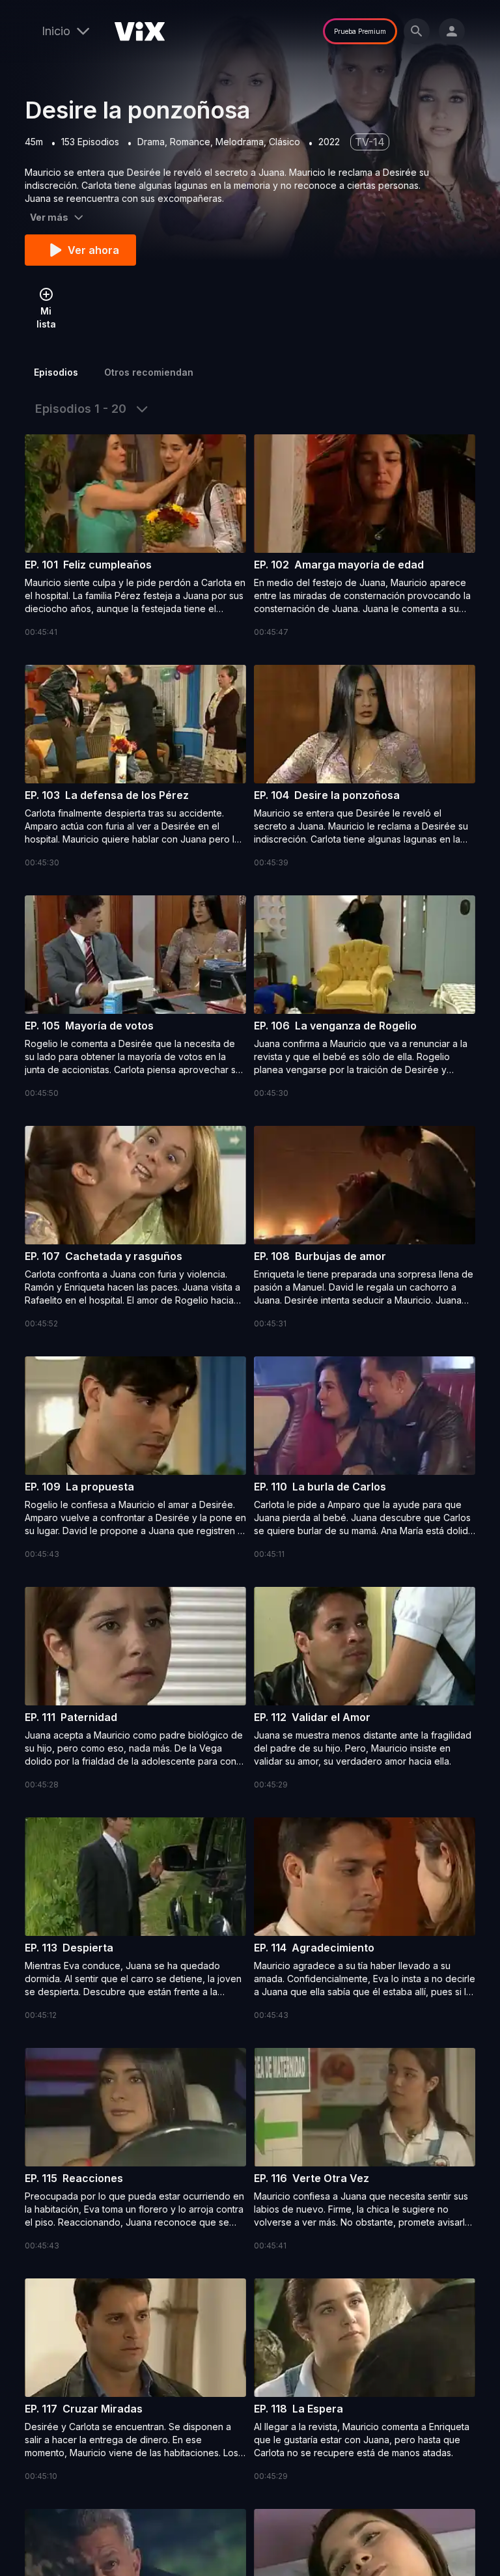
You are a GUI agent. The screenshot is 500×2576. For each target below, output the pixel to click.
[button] (135, 537)
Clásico (285, 142)
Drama (151, 142)
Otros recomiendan (149, 372)
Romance (190, 142)
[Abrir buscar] (417, 31)
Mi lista (46, 317)
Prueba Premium (360, 31)
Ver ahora (93, 250)
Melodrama (240, 142)
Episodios (56, 372)
